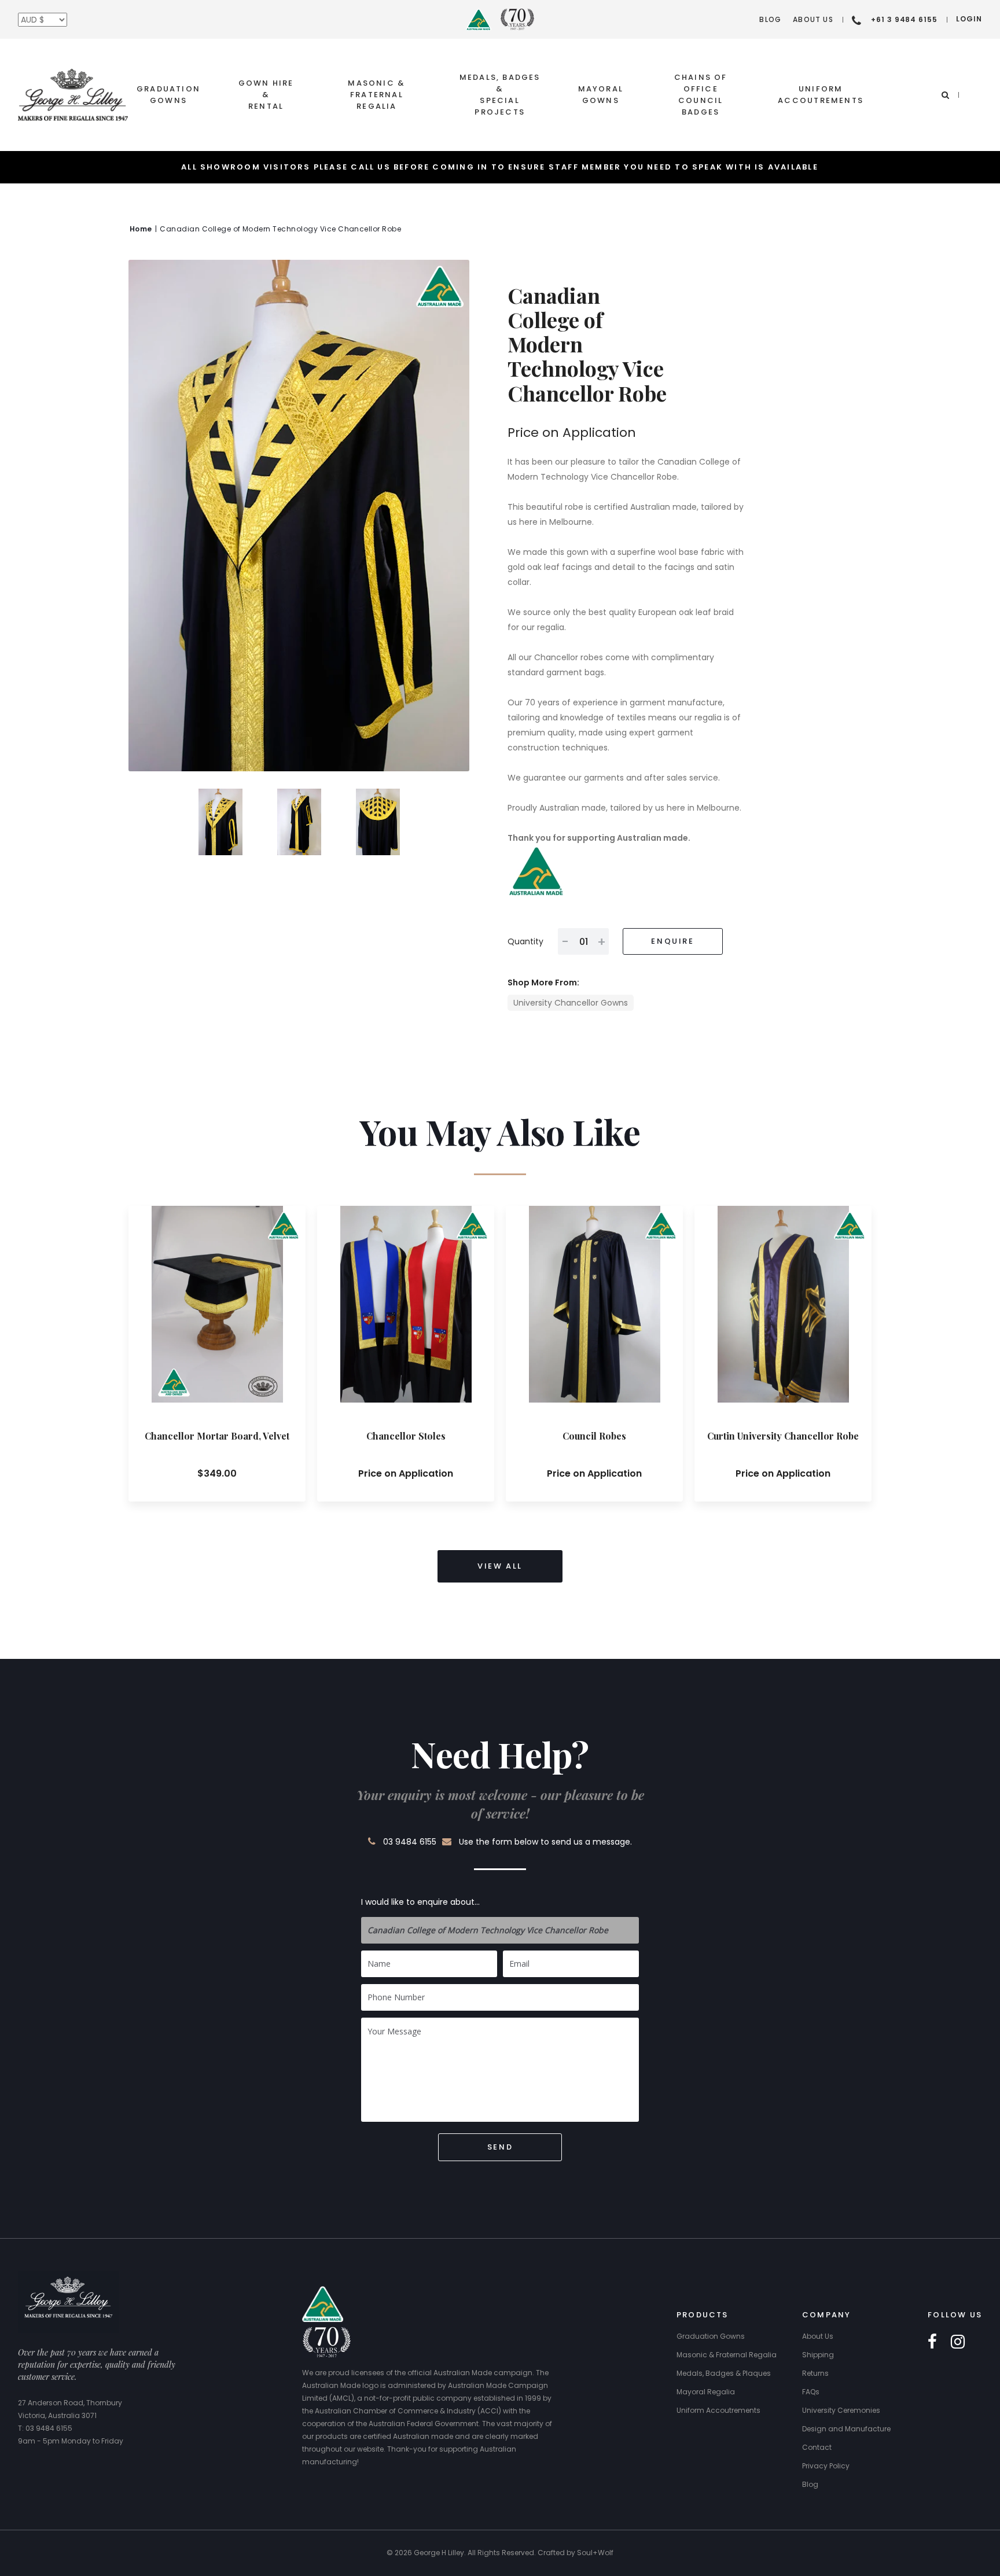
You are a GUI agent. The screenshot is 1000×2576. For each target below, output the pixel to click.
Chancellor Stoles (406, 1436)
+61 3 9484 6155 (904, 19)
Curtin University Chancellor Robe (783, 1436)
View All (500, 1566)
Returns (815, 2373)
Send (500, 2147)
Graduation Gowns (168, 95)
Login (969, 19)
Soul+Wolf (595, 2553)
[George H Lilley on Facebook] (932, 2342)
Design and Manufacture (846, 2429)
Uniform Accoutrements (821, 95)
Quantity (525, 941)
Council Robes (594, 1436)
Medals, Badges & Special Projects (500, 95)
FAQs (811, 2392)
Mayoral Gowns (601, 95)
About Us (813, 19)
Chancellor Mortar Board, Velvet (217, 1436)
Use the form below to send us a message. (545, 1842)
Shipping (818, 2355)
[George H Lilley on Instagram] (958, 2342)
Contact (817, 2447)
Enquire (672, 941)
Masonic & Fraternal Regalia (376, 95)
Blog (770, 19)
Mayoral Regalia (706, 2392)
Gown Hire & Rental (266, 95)
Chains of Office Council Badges (701, 95)
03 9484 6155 (410, 1842)
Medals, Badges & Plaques (724, 2373)
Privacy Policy (826, 2466)
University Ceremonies (841, 2410)
